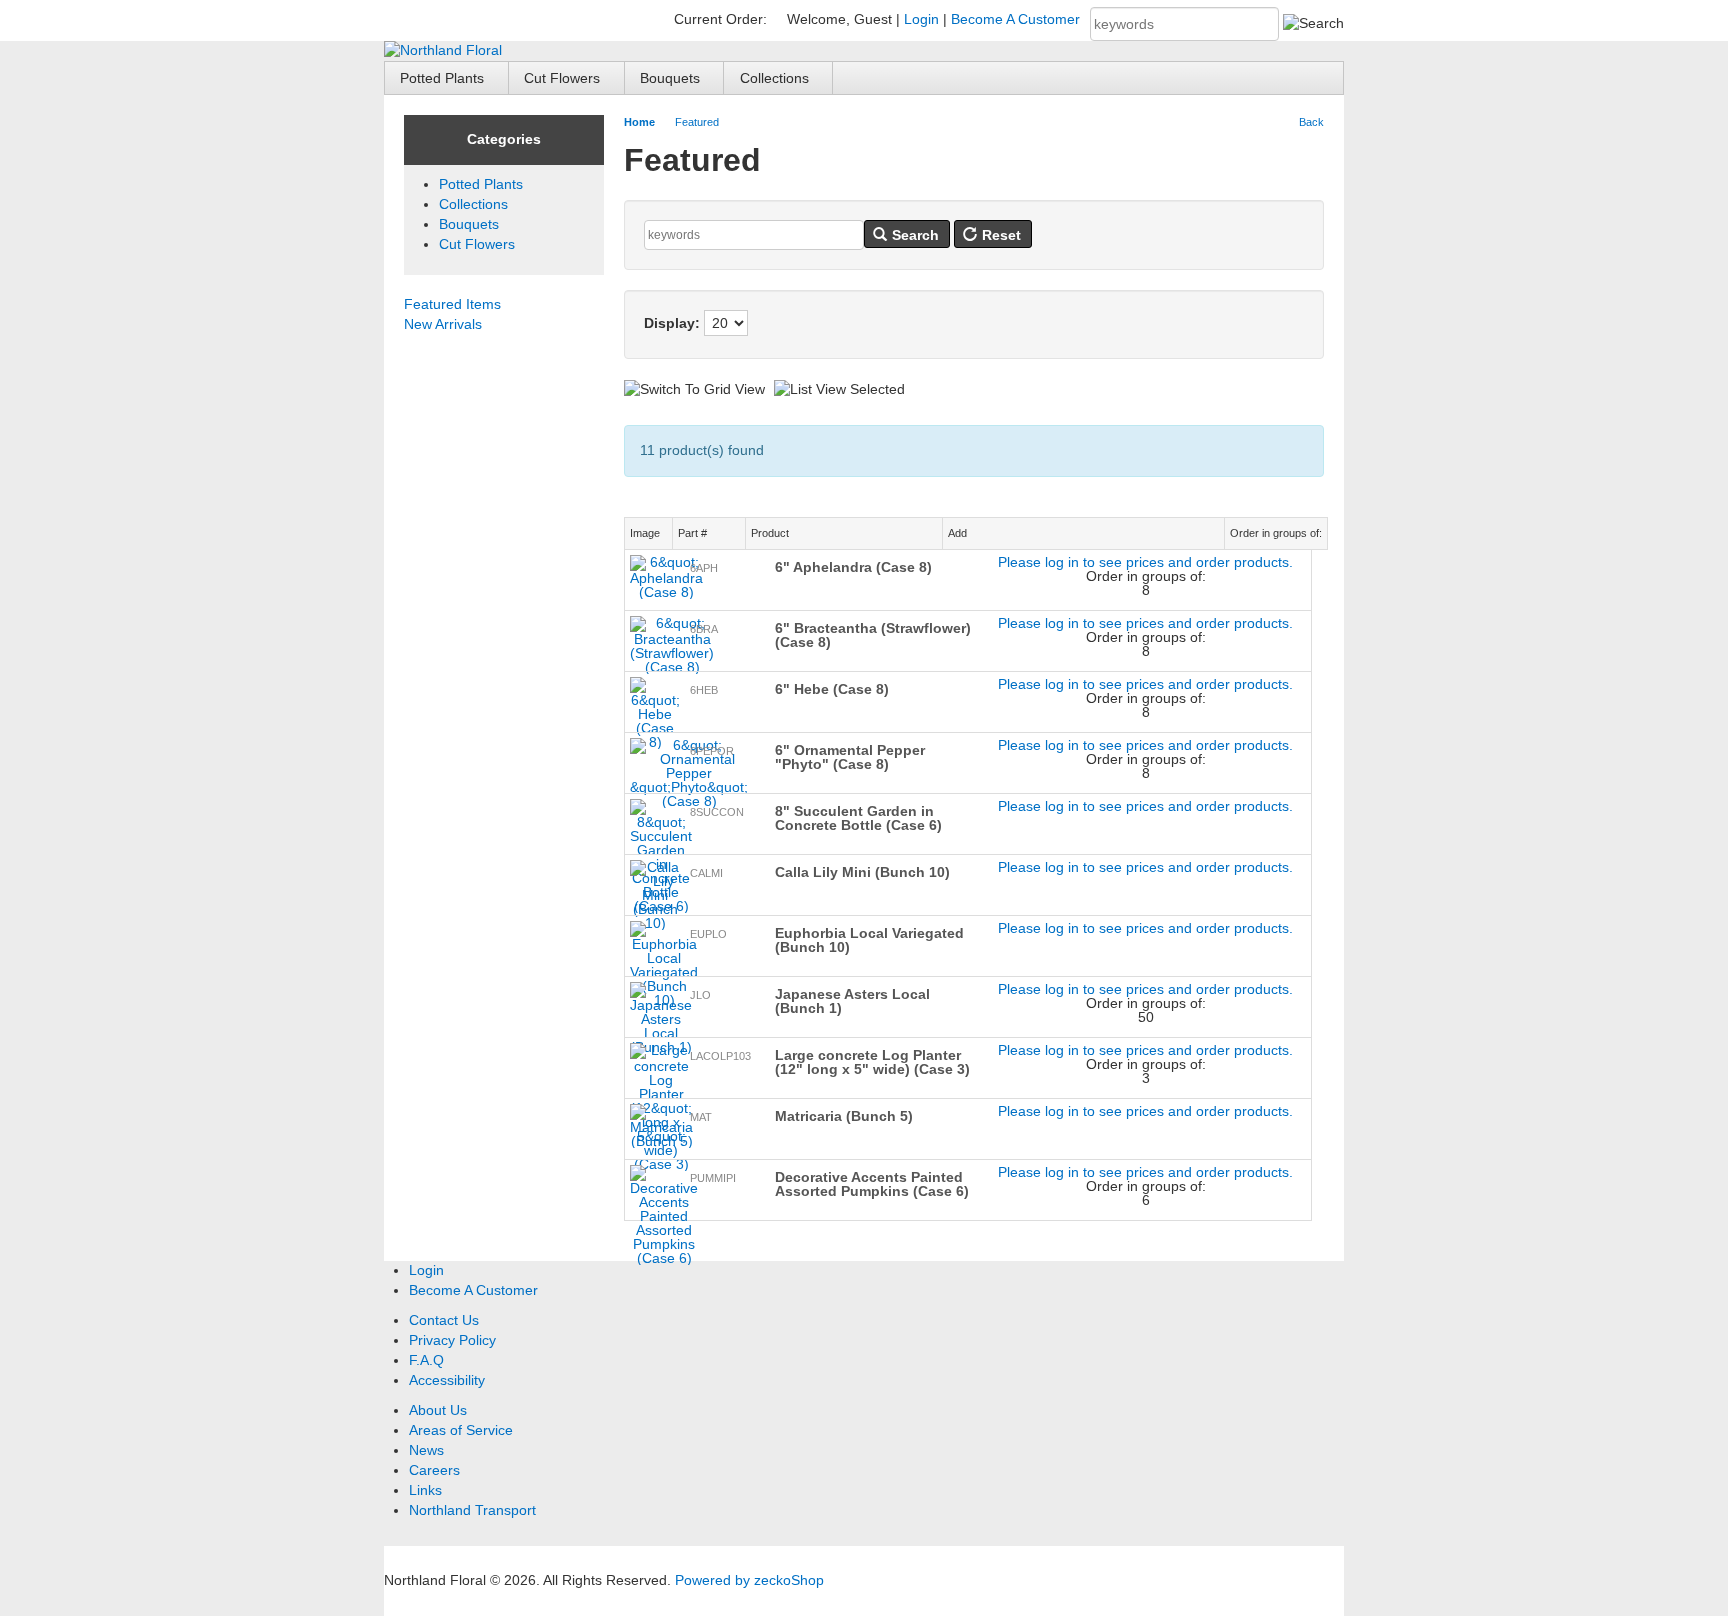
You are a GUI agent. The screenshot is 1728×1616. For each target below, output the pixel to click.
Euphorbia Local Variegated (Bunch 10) (869, 940)
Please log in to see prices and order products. (1145, 562)
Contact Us (444, 1320)
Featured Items (452, 304)
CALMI (706, 873)
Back (1311, 122)
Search (913, 235)
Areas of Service (461, 1430)
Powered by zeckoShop (749, 1580)
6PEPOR (712, 751)
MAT (701, 1117)
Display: (672, 323)
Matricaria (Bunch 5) (844, 1116)
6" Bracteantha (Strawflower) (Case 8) (873, 635)
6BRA (704, 629)
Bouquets (670, 78)
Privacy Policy (452, 1340)
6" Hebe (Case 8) (832, 689)
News (426, 1450)
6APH (704, 568)
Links (425, 1490)
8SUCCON (717, 812)
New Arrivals (443, 324)
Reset (999, 235)
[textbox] (1184, 24)
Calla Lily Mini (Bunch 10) (862, 872)
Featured (697, 122)
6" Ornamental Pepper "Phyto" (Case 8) (850, 757)
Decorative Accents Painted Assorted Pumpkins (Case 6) (872, 1184)
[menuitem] (447, 77)
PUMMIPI (713, 1178)
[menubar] (864, 77)
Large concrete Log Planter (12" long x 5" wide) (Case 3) (872, 1062)
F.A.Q (426, 1360)
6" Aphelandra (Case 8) (853, 567)
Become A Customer (1015, 19)
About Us (438, 1410)
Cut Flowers (562, 78)
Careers (434, 1470)
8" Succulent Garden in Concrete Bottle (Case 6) (858, 818)
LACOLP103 (720, 1056)
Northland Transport (472, 1510)
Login (921, 19)
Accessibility (447, 1380)
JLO (700, 995)
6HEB (704, 690)
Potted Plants (442, 78)
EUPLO (708, 934)
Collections (774, 78)
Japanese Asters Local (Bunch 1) (852, 1001)
